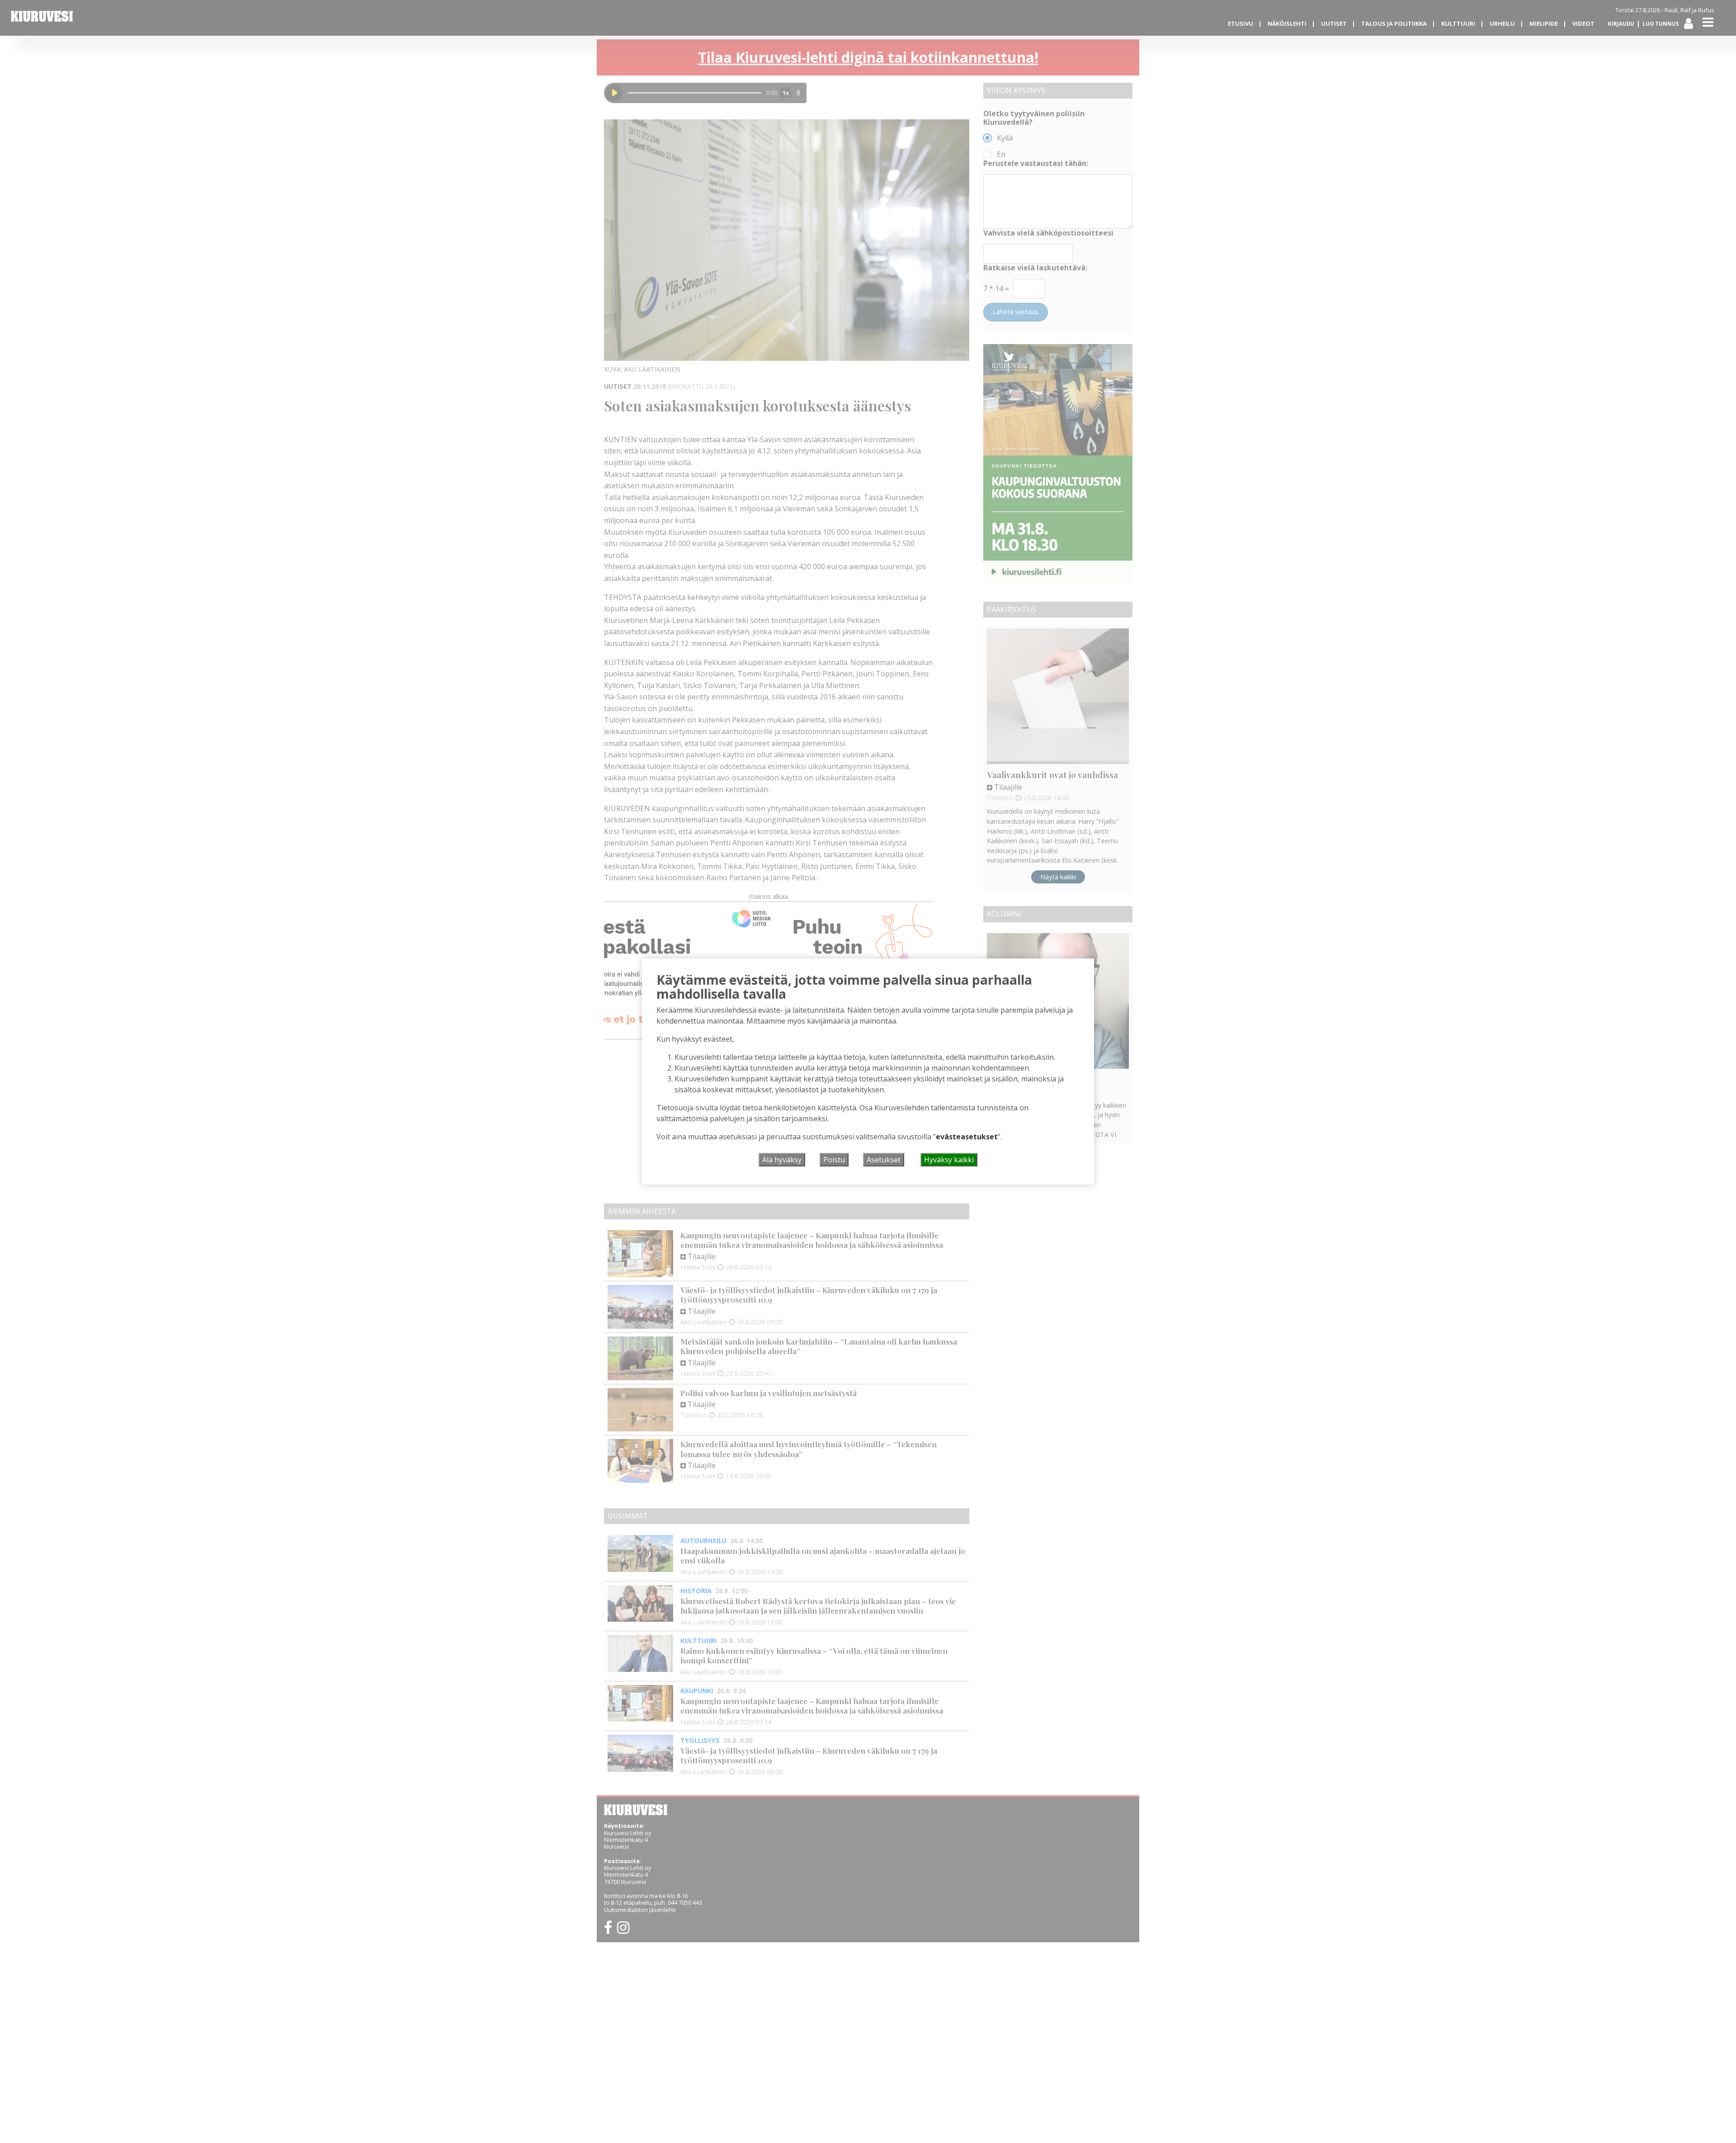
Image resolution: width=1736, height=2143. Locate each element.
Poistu (834, 1160)
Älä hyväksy (782, 1160)
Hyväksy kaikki (949, 1160)
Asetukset (884, 1160)
